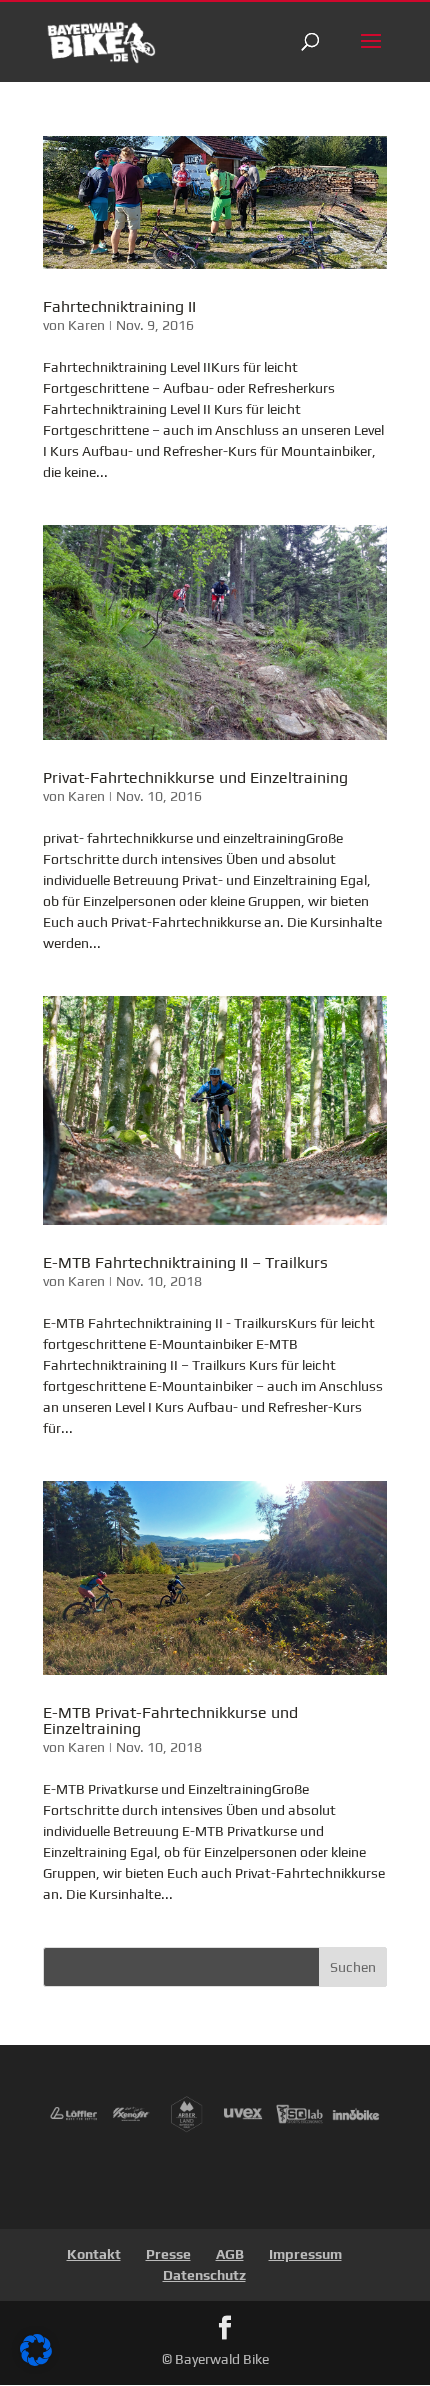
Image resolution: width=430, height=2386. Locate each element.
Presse (168, 2254)
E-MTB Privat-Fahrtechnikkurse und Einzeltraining (170, 1720)
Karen (86, 325)
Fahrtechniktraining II (119, 306)
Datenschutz (204, 2275)
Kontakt (94, 2254)
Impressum (305, 2254)
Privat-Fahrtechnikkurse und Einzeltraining (195, 777)
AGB (230, 2254)
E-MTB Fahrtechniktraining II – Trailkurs (185, 1262)
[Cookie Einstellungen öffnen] (36, 2361)
